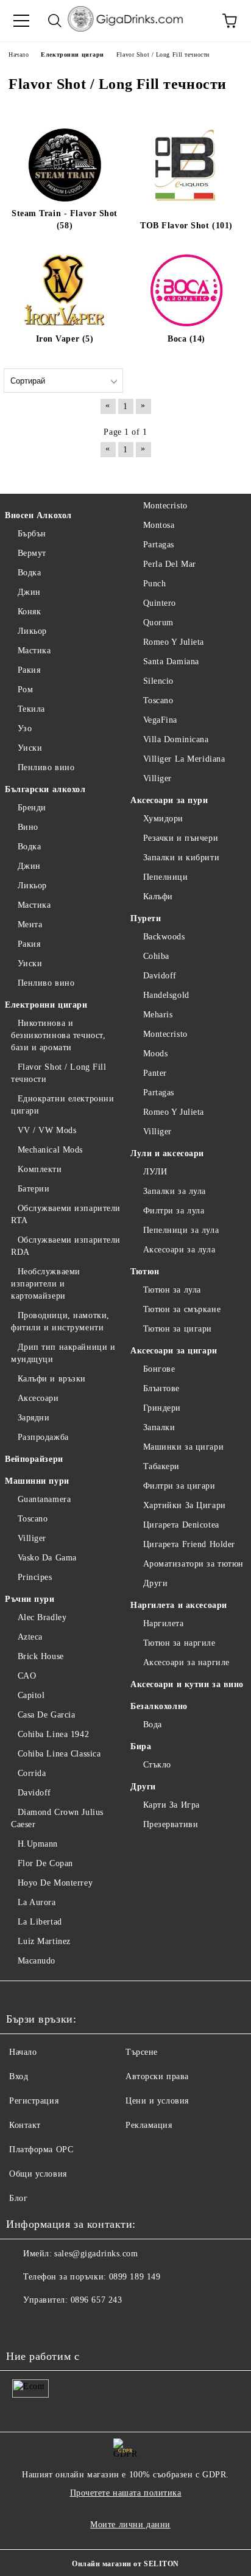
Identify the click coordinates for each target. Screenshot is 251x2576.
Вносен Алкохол (38, 515)
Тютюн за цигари (178, 1329)
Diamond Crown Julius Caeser (57, 1818)
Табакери (161, 1466)
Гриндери (162, 1408)
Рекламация (149, 2125)
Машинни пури (37, 1481)
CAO (27, 1676)
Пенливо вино (46, 767)
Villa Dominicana (176, 739)
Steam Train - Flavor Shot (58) (65, 219)
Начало (23, 2052)
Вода (153, 1725)
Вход (19, 2076)
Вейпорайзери (34, 1459)
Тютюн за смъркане (182, 1309)
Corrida (32, 1773)
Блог (18, 2198)
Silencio (158, 681)
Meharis (158, 1015)
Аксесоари (38, 1398)
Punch (154, 584)
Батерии (34, 1189)
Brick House (41, 1656)
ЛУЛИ (155, 1172)
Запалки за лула (175, 1191)
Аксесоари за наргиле (186, 1662)
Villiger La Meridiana (184, 759)
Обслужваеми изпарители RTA (66, 1214)
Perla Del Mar (170, 564)
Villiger (32, 1538)
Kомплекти (40, 1169)
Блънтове (161, 1388)
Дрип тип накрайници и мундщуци (63, 1353)
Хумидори (163, 819)
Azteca (30, 1637)
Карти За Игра (171, 1805)
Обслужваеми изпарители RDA (66, 1246)
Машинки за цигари (183, 1447)
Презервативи (171, 1824)
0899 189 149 (135, 2277)
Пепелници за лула (181, 1230)
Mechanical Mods (50, 1150)
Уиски (30, 748)
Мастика (34, 651)
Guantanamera (44, 1499)
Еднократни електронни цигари (62, 1105)
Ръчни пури (30, 1599)
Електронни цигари (46, 1005)
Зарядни (34, 1418)
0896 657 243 (97, 2300)
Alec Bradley (42, 1617)
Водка (29, 573)
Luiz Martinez (44, 1941)
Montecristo (165, 506)
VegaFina (160, 720)
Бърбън (32, 534)
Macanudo (37, 1961)
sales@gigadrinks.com (96, 2254)
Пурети (146, 918)
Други (155, 1583)
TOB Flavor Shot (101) (186, 226)
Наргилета (164, 1623)
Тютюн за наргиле (179, 1643)
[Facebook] (22, 2325)
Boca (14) (186, 339)
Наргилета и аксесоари (179, 1605)
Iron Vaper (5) (65, 339)
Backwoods (164, 937)
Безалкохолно (159, 1706)
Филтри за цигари (179, 1486)
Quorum (158, 623)
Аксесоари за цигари (174, 1351)
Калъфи (158, 897)
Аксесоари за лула (179, 1250)
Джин (29, 592)
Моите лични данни (130, 2525)
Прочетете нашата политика (126, 2493)
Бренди (32, 808)
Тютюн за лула (172, 1290)
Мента (30, 925)
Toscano (33, 1519)
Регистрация (34, 2101)
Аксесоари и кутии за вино (187, 1684)
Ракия (29, 670)
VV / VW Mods (47, 1130)
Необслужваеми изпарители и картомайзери (46, 1284)
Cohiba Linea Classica (59, 1754)
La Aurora (37, 1902)
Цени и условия (157, 2101)
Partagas (159, 545)
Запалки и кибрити (181, 858)
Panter (155, 1073)
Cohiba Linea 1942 (53, 1734)
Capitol (31, 1695)
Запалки (159, 1427)
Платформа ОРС (41, 2150)
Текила (31, 709)
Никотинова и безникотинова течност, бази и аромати (58, 1035)
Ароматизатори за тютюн (193, 1564)
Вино (28, 827)
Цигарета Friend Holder (189, 1544)
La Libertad (40, 1922)
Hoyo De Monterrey (55, 1883)
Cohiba (156, 956)
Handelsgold (166, 995)
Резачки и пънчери (181, 838)
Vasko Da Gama (47, 1558)
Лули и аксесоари (167, 1153)
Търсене (142, 2052)
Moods (155, 1054)
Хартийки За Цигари (185, 1505)
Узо (25, 728)
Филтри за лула (174, 1211)
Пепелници (166, 877)
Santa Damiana (171, 662)
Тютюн (145, 1272)
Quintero (160, 603)
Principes (35, 1577)
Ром (25, 690)
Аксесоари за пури (169, 800)
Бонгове (159, 1369)
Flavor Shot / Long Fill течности (58, 1073)
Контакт (25, 2125)
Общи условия (38, 2174)
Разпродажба (43, 1437)
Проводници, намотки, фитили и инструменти (60, 1321)
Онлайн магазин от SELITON (125, 2564)
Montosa (159, 525)
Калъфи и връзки (52, 1379)
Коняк (29, 612)
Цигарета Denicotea (181, 1525)
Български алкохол (45, 789)
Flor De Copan (45, 1863)
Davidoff (34, 1793)
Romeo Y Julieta (174, 642)
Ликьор (32, 631)
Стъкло (157, 1765)
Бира (141, 1746)
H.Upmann (38, 1844)
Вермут (32, 553)
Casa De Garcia (46, 1715)
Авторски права (157, 2076)
